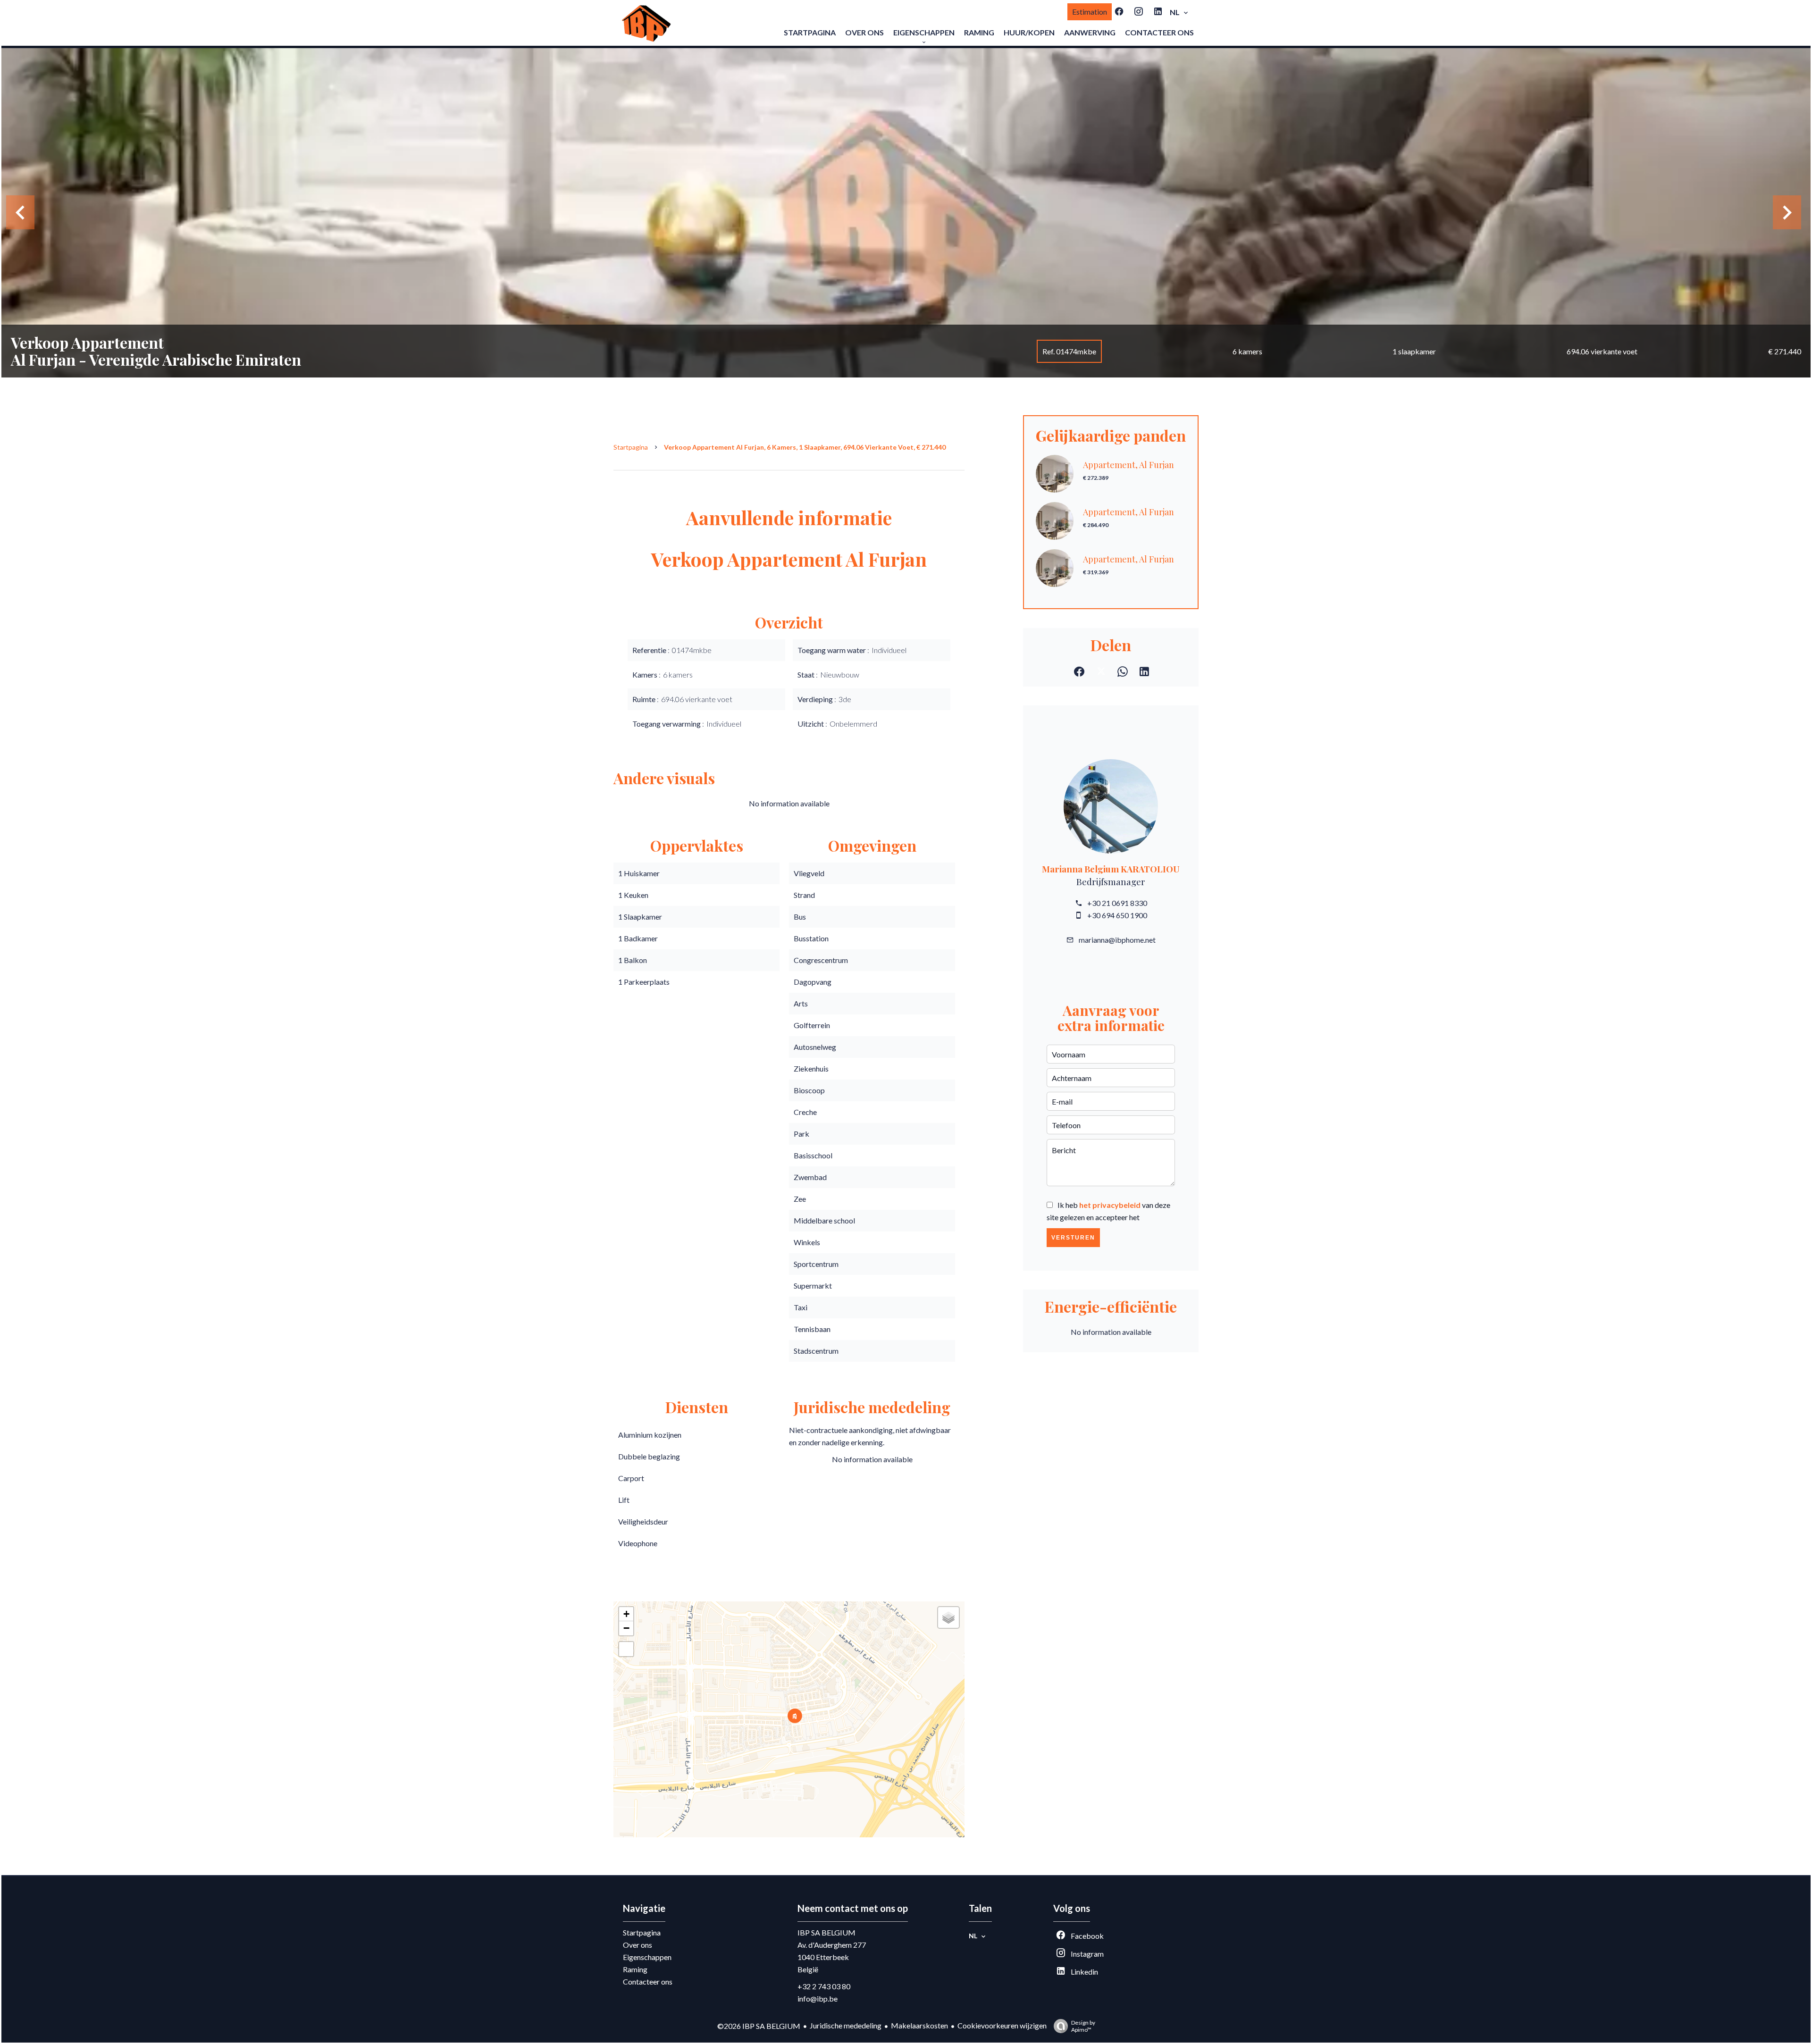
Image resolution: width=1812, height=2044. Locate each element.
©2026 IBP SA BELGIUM (759, 2026)
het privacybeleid (1110, 1205)
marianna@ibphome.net (1117, 940)
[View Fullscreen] (626, 1649)
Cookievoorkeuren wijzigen (1002, 2025)
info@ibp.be (818, 1998)
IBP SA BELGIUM (826, 1932)
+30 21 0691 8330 (1117, 903)
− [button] (626, 1628)
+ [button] (626, 1614)
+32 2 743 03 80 (824, 1986)
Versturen (1073, 1238)
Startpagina (631, 447)
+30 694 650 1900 (1117, 915)
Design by (1083, 2026)
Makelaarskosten (919, 2025)
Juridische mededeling (846, 2025)
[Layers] (948, 1617)
